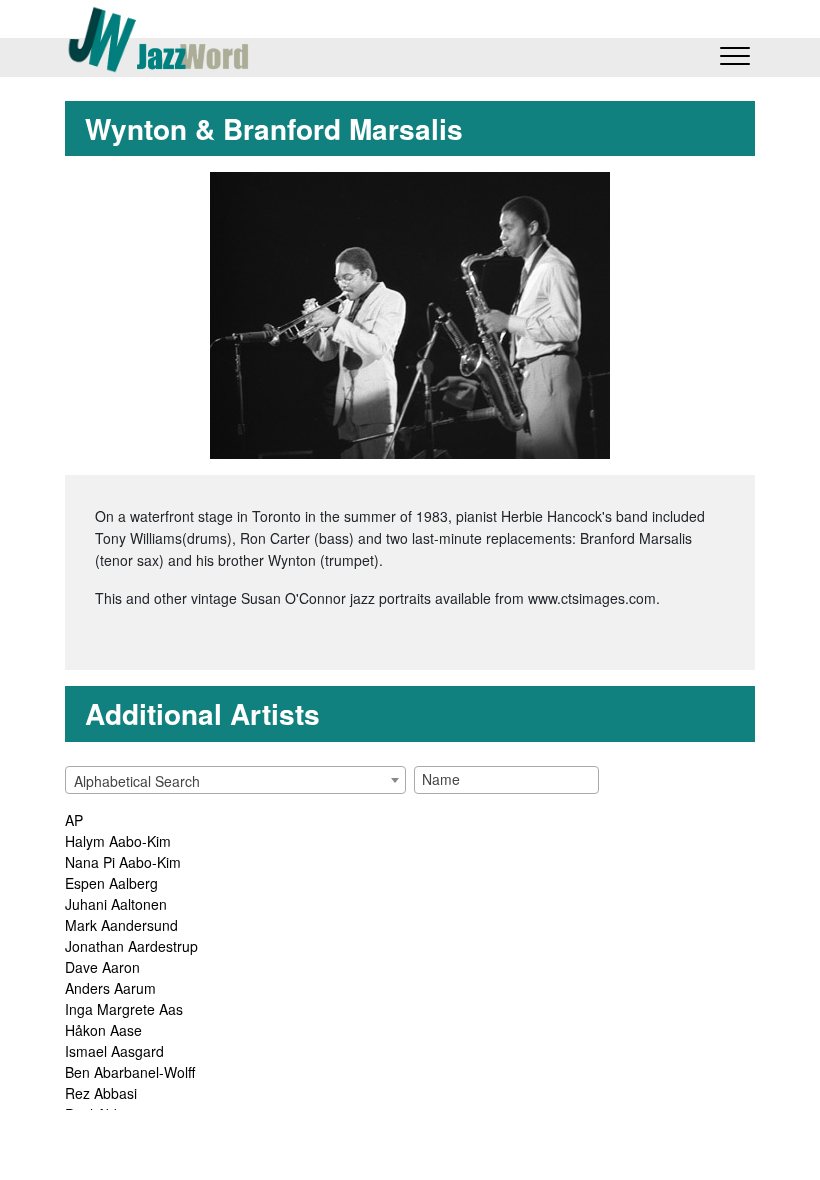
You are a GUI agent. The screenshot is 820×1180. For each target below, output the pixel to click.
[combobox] (235, 780)
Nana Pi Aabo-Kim (123, 862)
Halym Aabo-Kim (118, 841)
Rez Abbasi (101, 1093)
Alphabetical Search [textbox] (137, 781)
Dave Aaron (102, 967)
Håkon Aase (103, 1030)
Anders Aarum (110, 988)
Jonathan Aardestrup (131, 946)
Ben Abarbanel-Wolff (130, 1072)
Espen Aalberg (111, 883)
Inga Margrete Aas (124, 1009)
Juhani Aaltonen (116, 904)
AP (74, 820)
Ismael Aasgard (114, 1051)
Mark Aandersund (121, 925)
